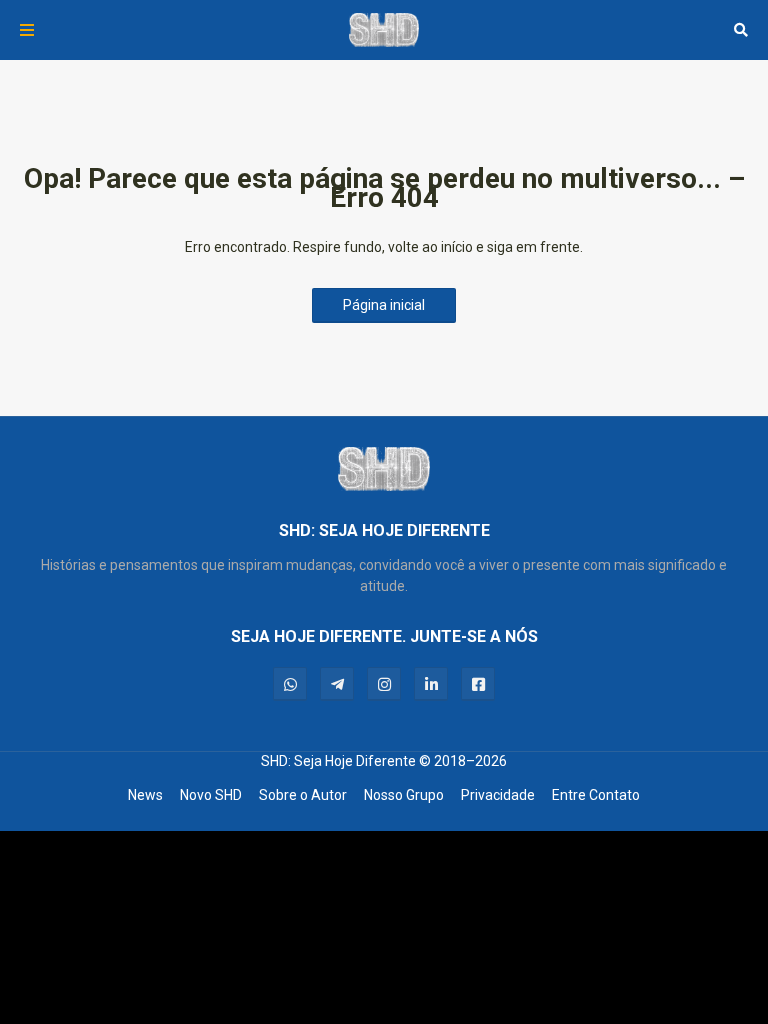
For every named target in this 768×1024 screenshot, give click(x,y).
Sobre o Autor (303, 795)
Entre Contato (596, 795)
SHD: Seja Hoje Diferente (338, 761)
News (145, 795)
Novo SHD (211, 795)
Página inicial (384, 305)
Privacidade (498, 795)
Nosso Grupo (404, 795)
